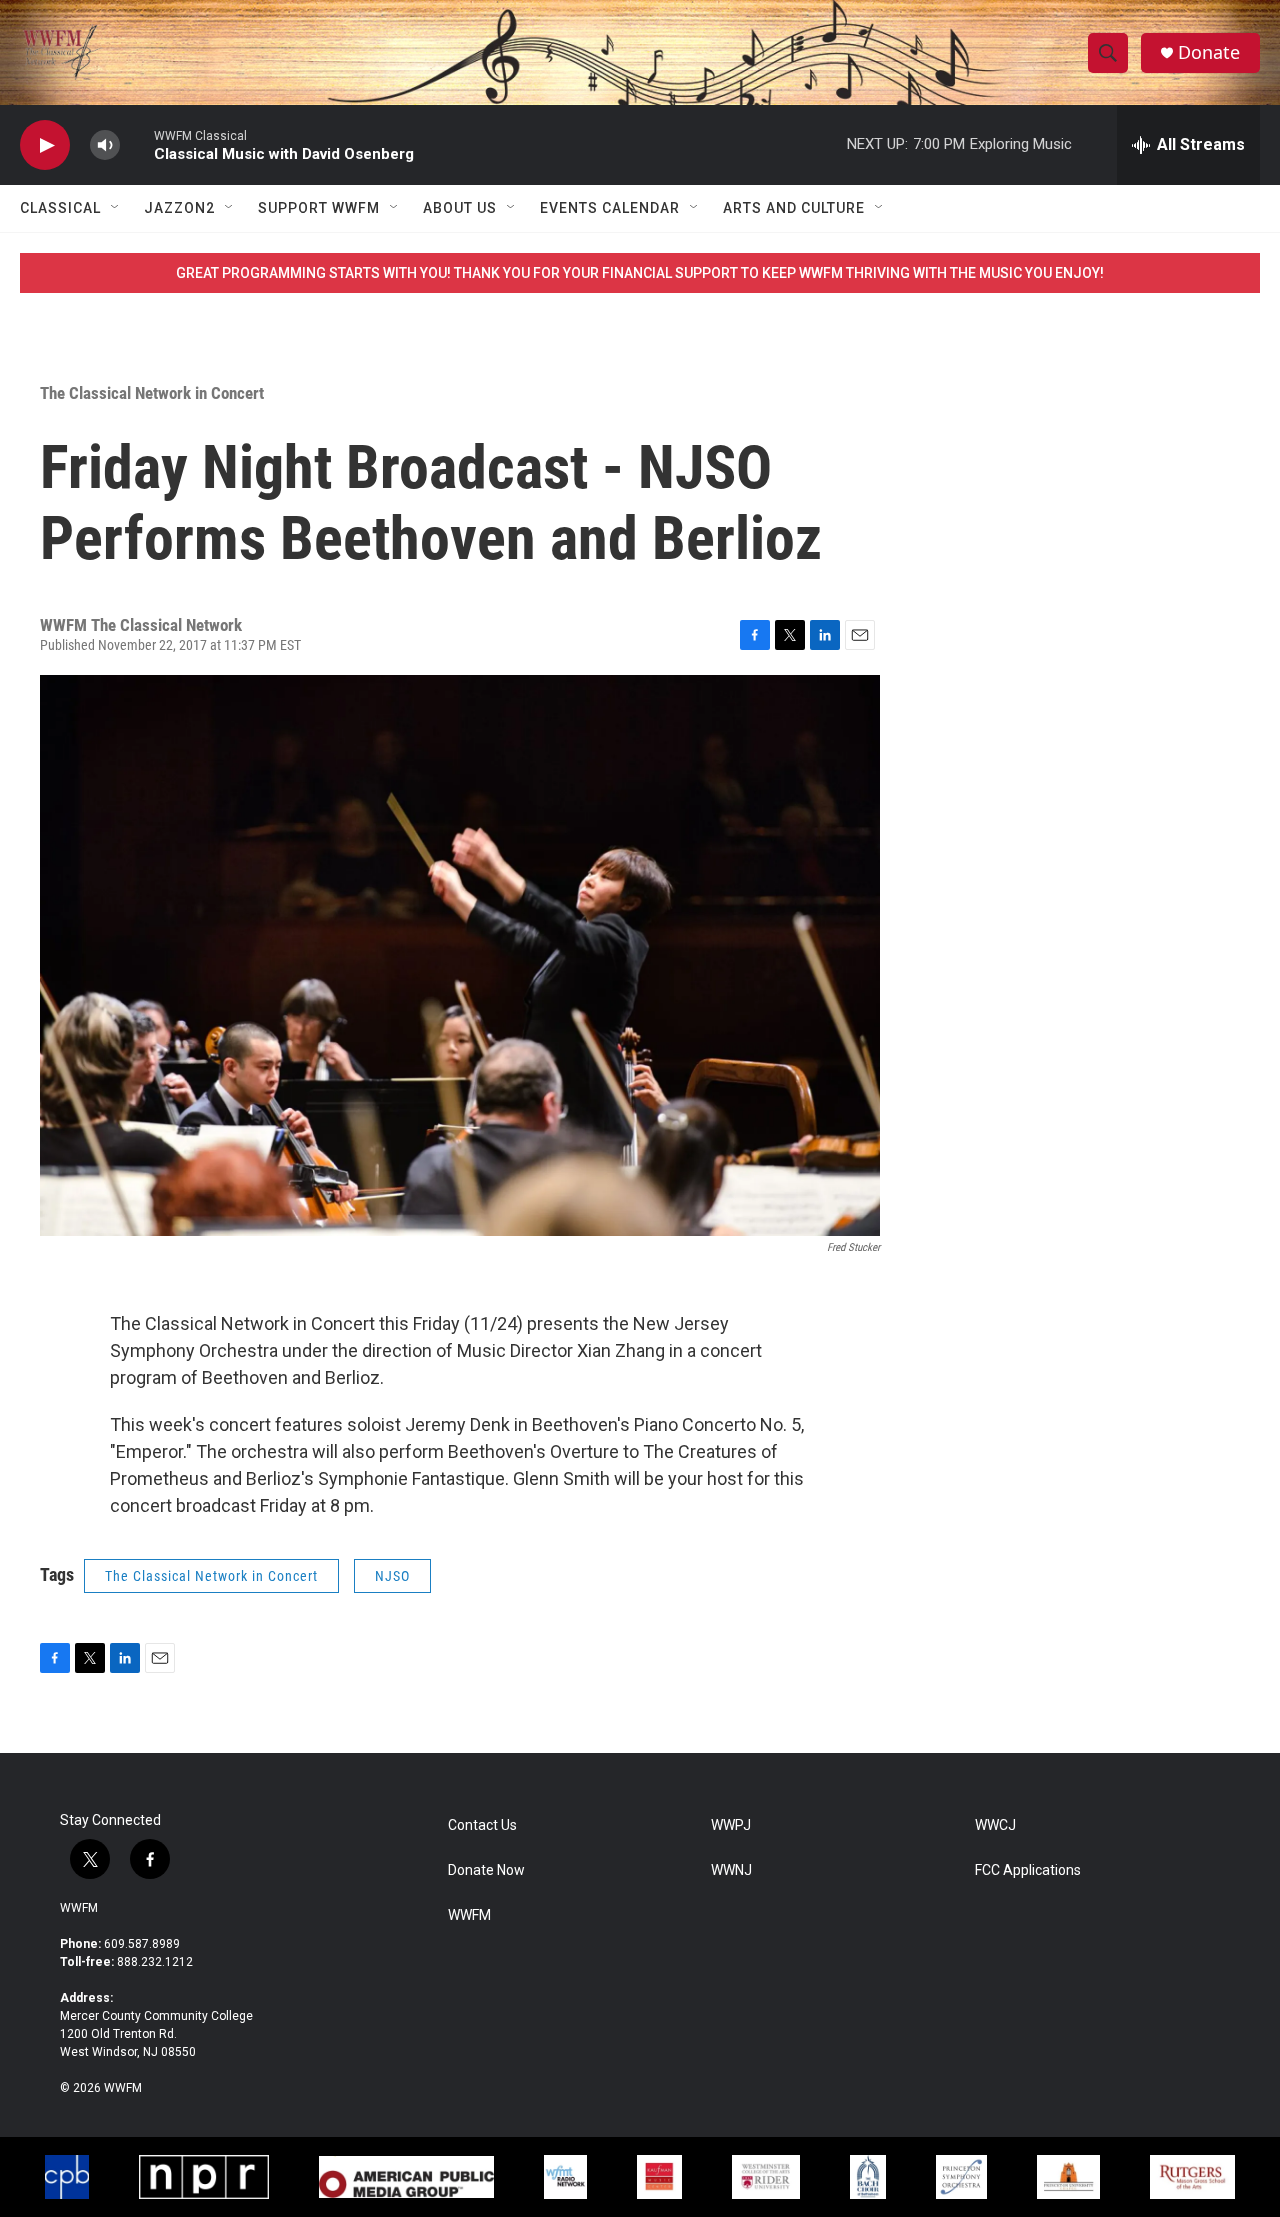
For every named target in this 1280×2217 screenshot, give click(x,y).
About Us (460, 208)
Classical (60, 208)
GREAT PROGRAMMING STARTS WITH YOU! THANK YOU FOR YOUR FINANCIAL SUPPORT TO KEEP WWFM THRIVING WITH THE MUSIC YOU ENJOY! (640, 273)
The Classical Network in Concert (152, 393)
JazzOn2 (179, 208)
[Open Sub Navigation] (116, 208)
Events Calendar (610, 208)
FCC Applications (1028, 1870)
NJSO (392, 1576)
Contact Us (482, 1825)
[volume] (105, 145)
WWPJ (731, 1825)
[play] (45, 145)
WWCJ (995, 1825)
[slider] (137, 144)
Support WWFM (319, 208)
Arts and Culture (794, 208)
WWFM (79, 1908)
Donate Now (486, 1870)
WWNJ (731, 1870)
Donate (1209, 52)
